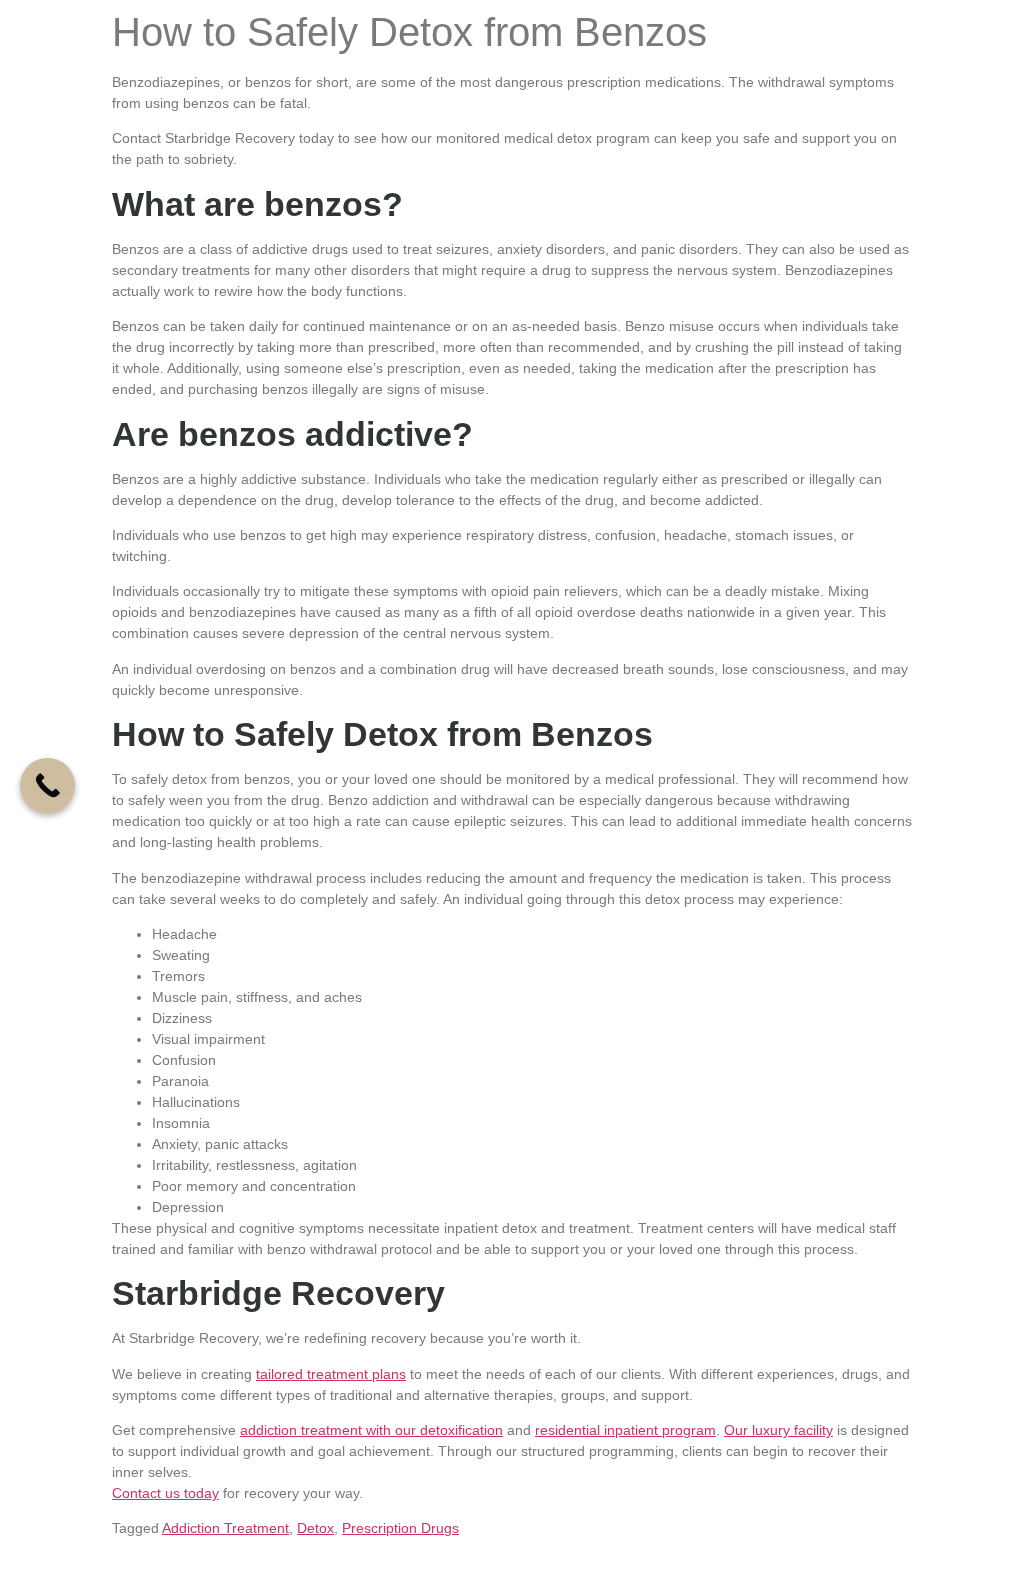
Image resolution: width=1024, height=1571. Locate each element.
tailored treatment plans (331, 1374)
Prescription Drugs (400, 1528)
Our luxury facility (778, 1430)
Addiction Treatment (225, 1528)
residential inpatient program (625, 1430)
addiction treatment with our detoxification (371, 1430)
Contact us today (165, 1493)
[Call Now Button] (47, 785)
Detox (315, 1528)
